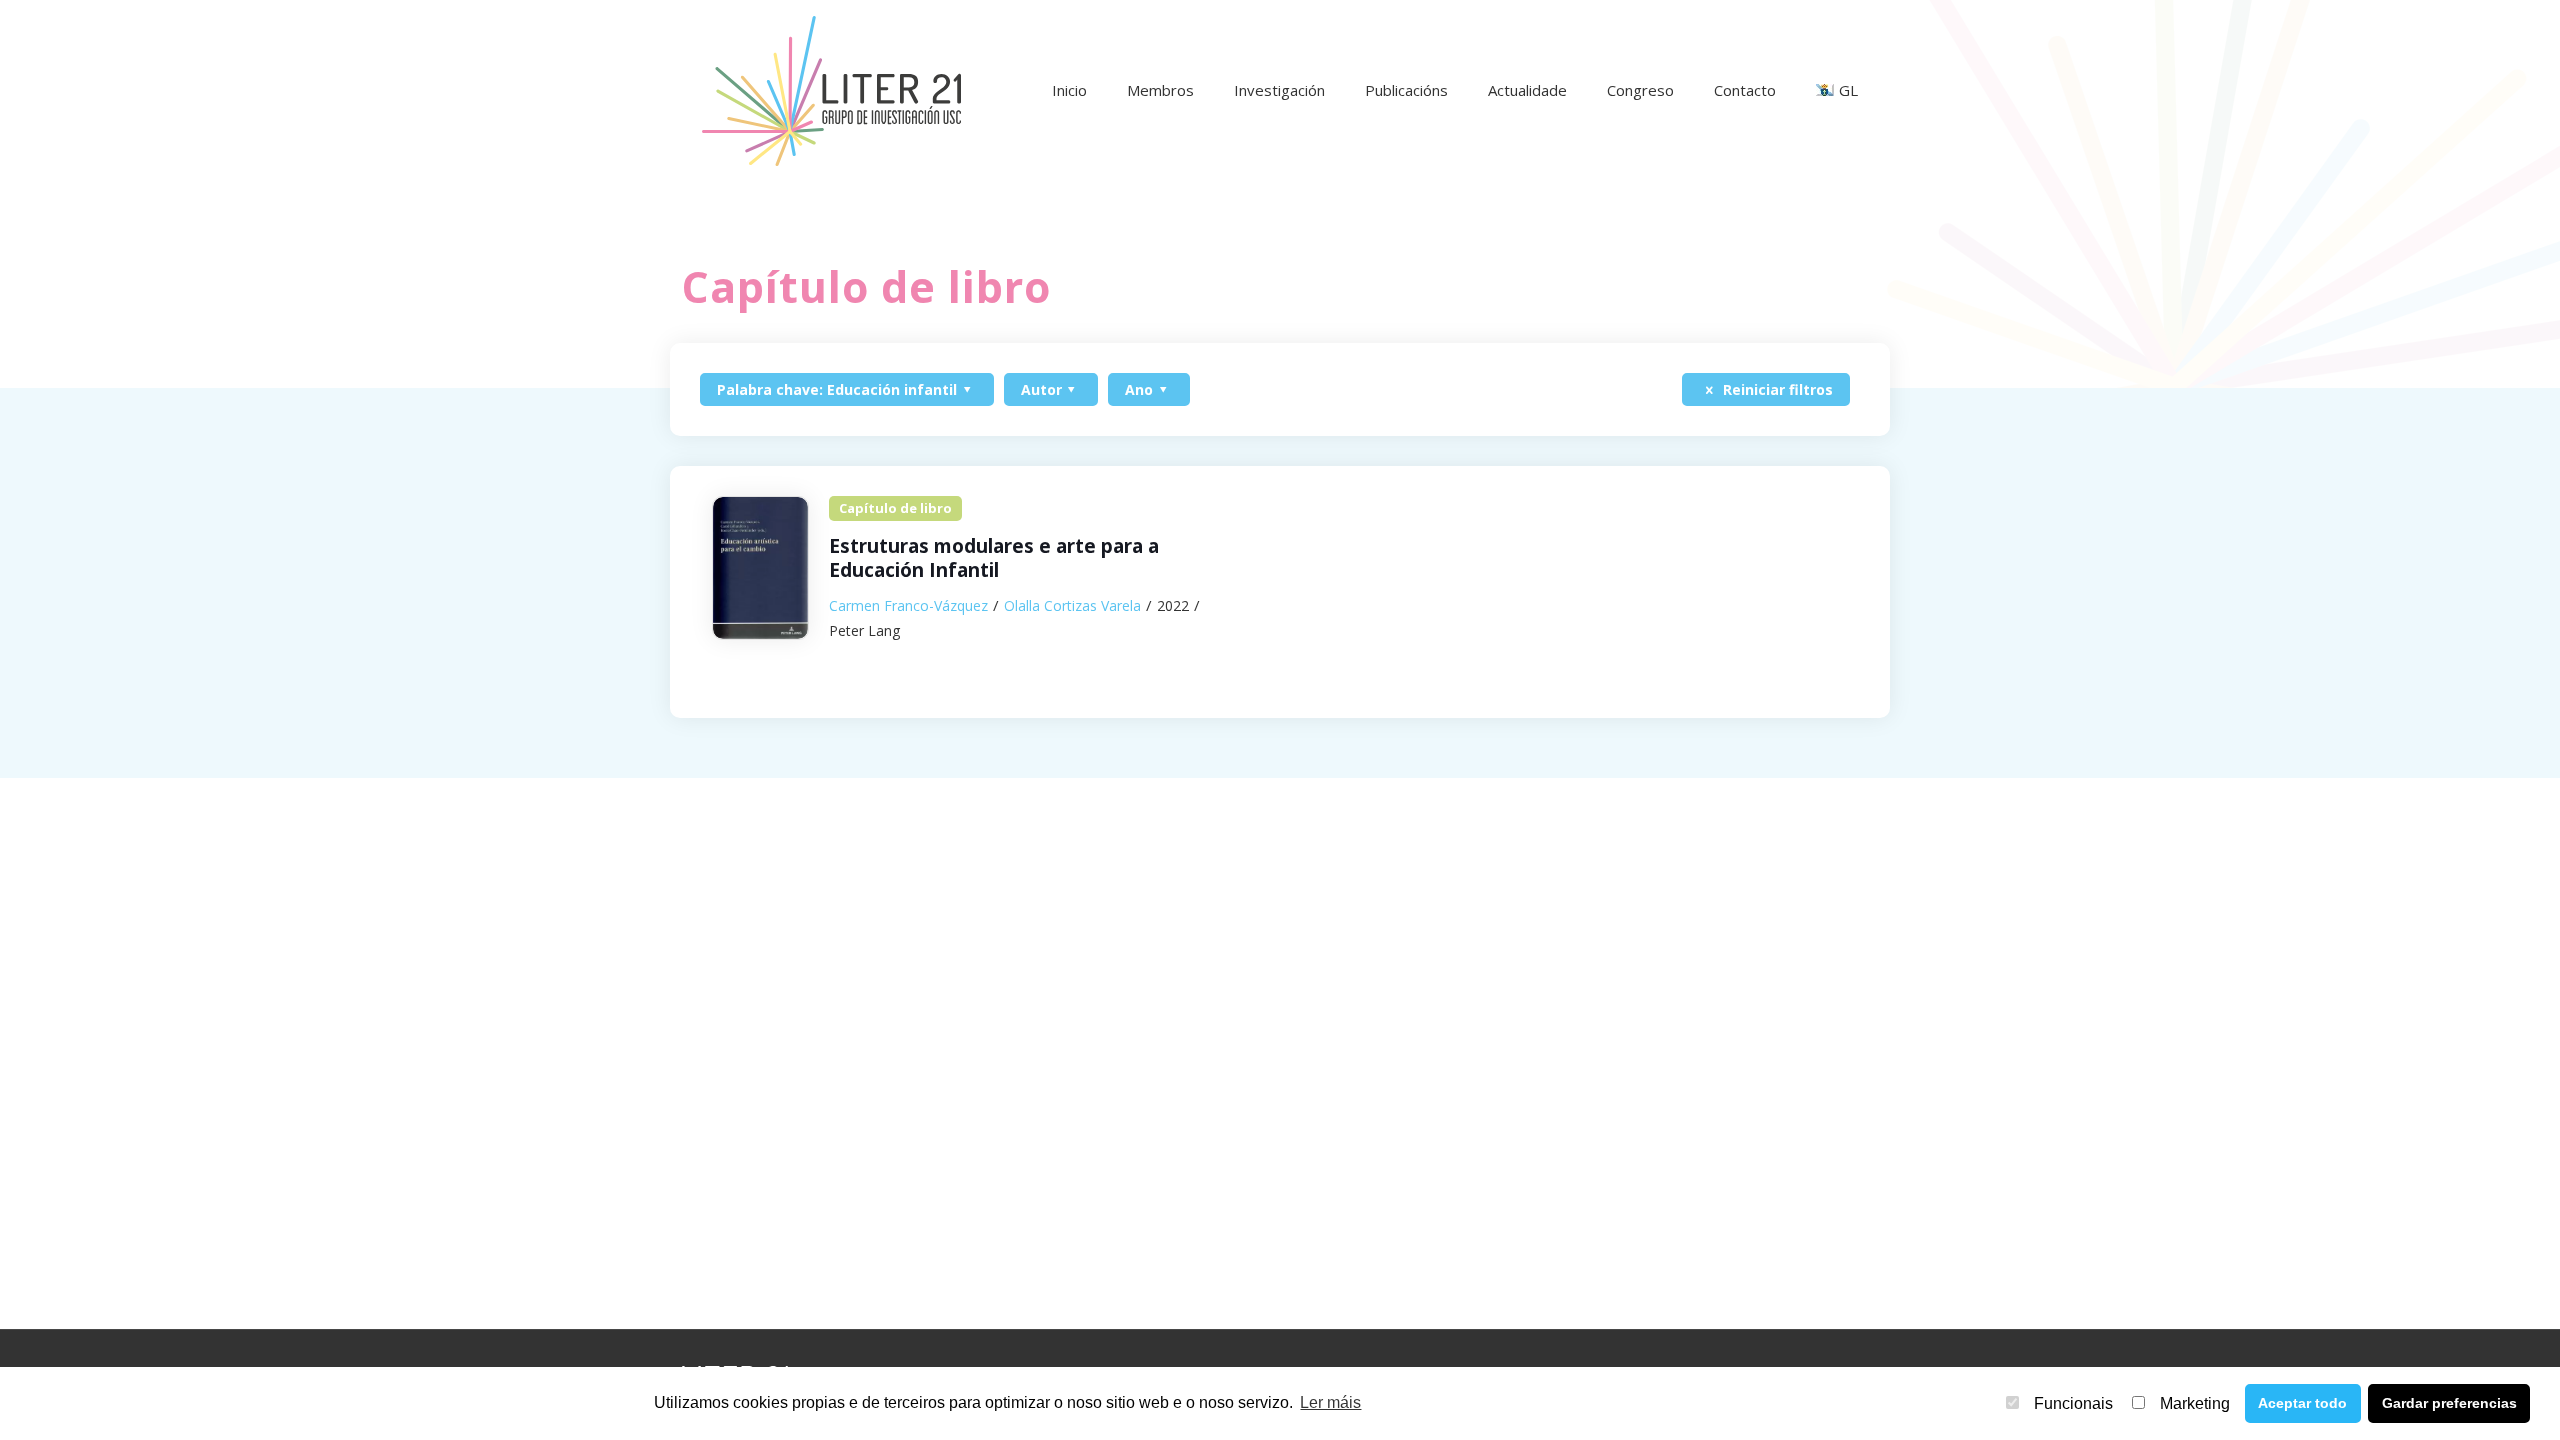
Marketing (2195, 1403)
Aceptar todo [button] (2302, 1403)
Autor (1041, 389)
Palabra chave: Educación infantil (837, 389)
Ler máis (1330, 1402)
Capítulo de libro (895, 508)
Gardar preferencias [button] (2449, 1403)
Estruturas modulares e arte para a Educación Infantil (994, 558)
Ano (1139, 389)
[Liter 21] (831, 90)
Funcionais (2073, 1403)
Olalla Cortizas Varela (1072, 605)
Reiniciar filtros (1776, 389)
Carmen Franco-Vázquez (908, 605)
